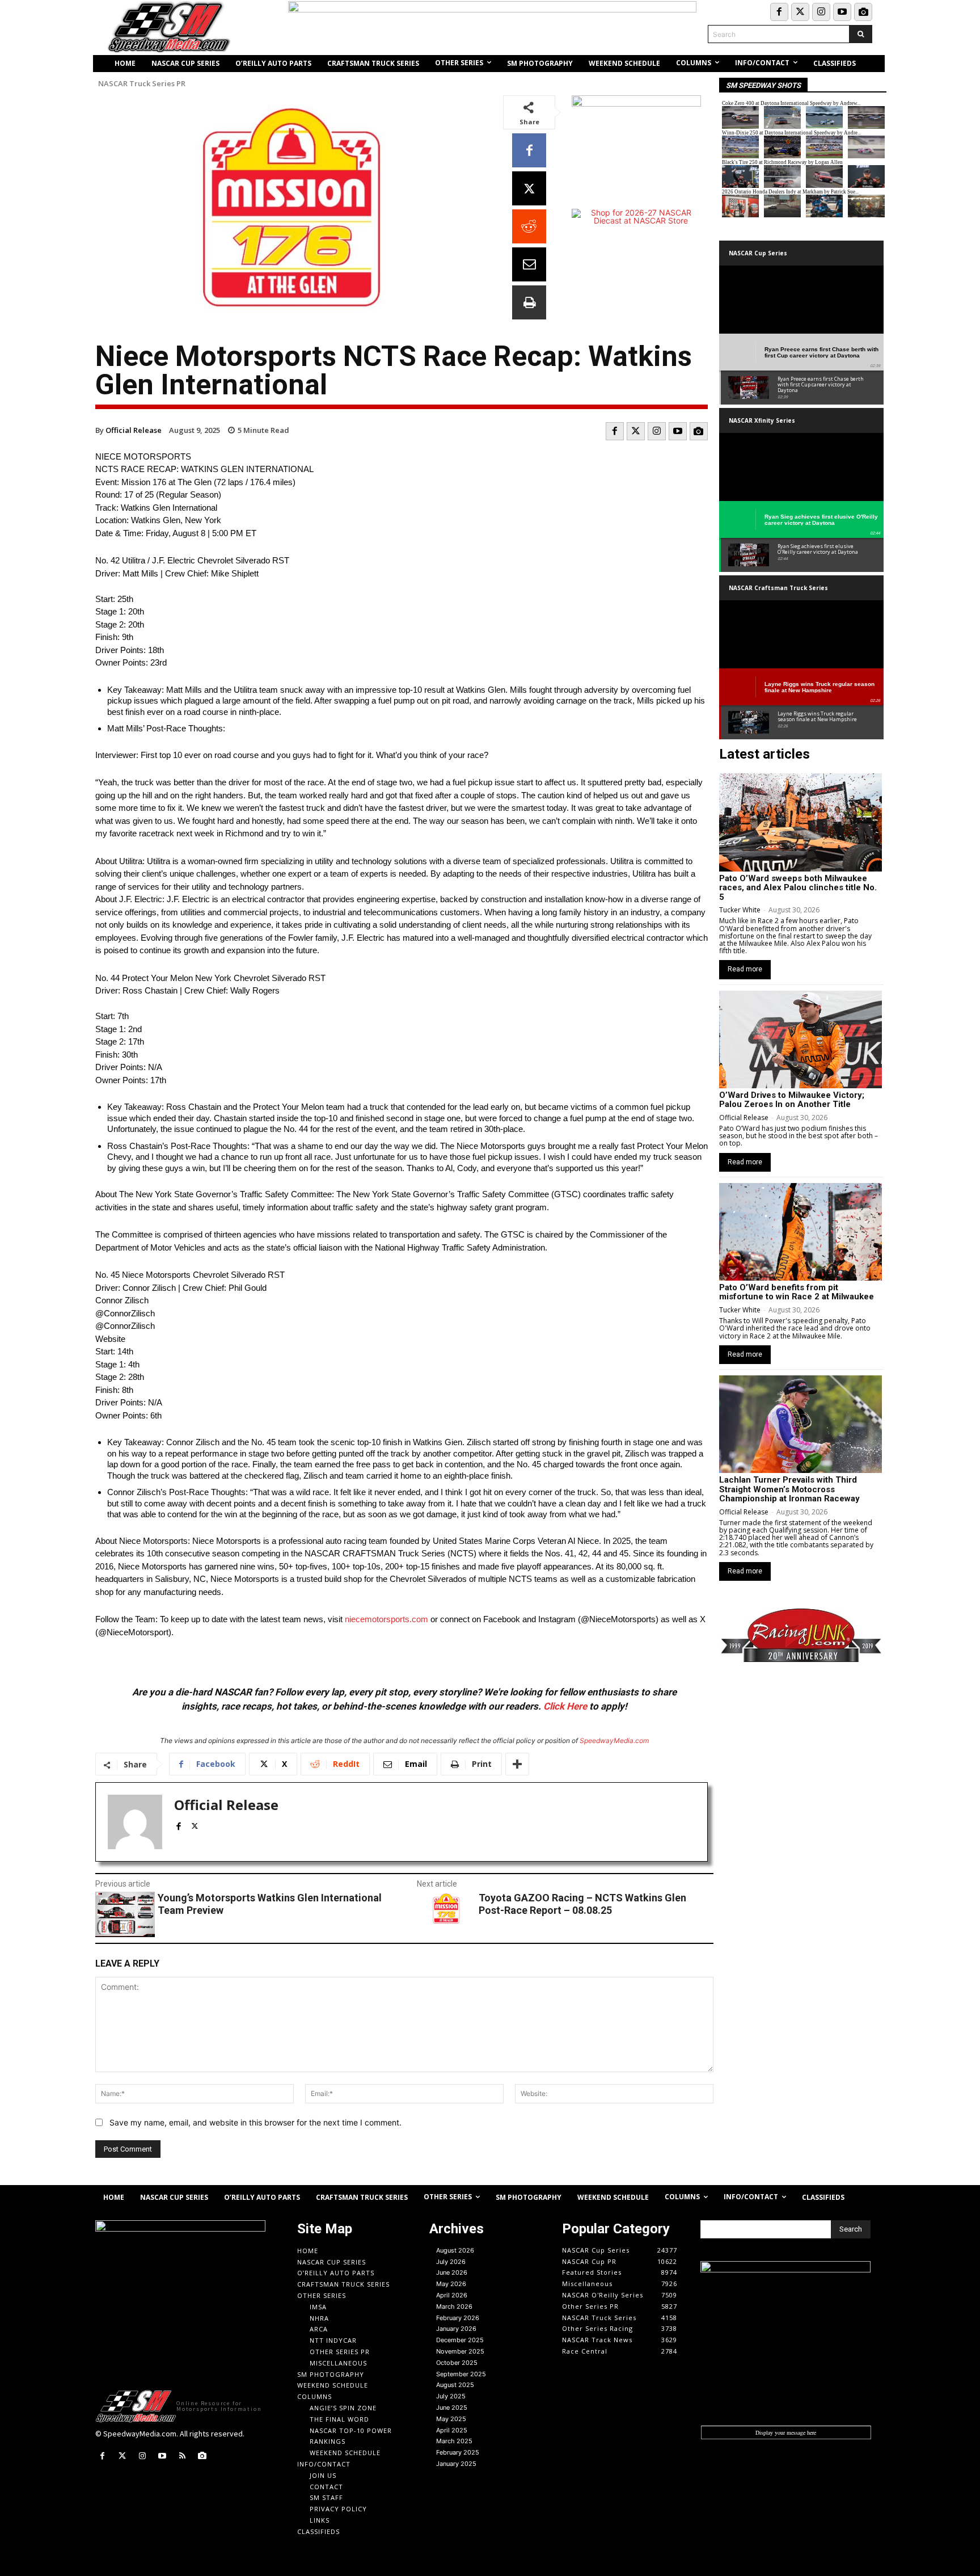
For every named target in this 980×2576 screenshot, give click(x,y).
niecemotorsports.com (386, 1619)
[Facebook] (779, 12)
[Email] (529, 264)
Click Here (565, 1706)
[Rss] (182, 2456)
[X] (529, 188)
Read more (745, 969)
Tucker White (740, 910)
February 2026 (458, 2318)
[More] (517, 1764)
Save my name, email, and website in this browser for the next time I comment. (255, 2122)
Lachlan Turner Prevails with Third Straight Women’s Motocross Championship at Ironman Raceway (789, 1489)
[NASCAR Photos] (863, 12)
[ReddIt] (529, 226)
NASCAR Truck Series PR (142, 84)
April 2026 (452, 2295)
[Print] (529, 302)
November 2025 (460, 2351)
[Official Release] (135, 1822)
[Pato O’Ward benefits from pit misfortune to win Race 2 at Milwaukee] (801, 1232)
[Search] (861, 34)
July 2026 (451, 2262)
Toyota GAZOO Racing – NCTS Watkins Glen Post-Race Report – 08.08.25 (582, 1904)
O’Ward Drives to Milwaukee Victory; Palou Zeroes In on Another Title (792, 1100)
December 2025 (460, 2340)
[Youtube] (842, 12)
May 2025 (451, 2419)
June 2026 (452, 2272)
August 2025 (455, 2385)
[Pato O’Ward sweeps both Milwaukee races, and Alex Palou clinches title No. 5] (801, 822)
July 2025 (451, 2396)
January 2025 (456, 2464)
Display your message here (786, 2432)
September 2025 (461, 2374)
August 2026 (455, 2250)
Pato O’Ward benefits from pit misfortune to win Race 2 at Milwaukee (797, 1292)
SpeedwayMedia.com (614, 1741)
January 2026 (456, 2329)
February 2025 (458, 2452)
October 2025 (457, 2363)
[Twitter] (800, 12)
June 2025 (452, 2407)
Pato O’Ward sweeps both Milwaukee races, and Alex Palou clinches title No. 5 (798, 888)
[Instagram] (821, 12)
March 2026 (454, 2306)
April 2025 (452, 2430)
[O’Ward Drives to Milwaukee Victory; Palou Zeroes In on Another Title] (801, 1039)
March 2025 (454, 2441)
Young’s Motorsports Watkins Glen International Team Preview (270, 1904)
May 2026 (451, 2284)
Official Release (134, 430)
